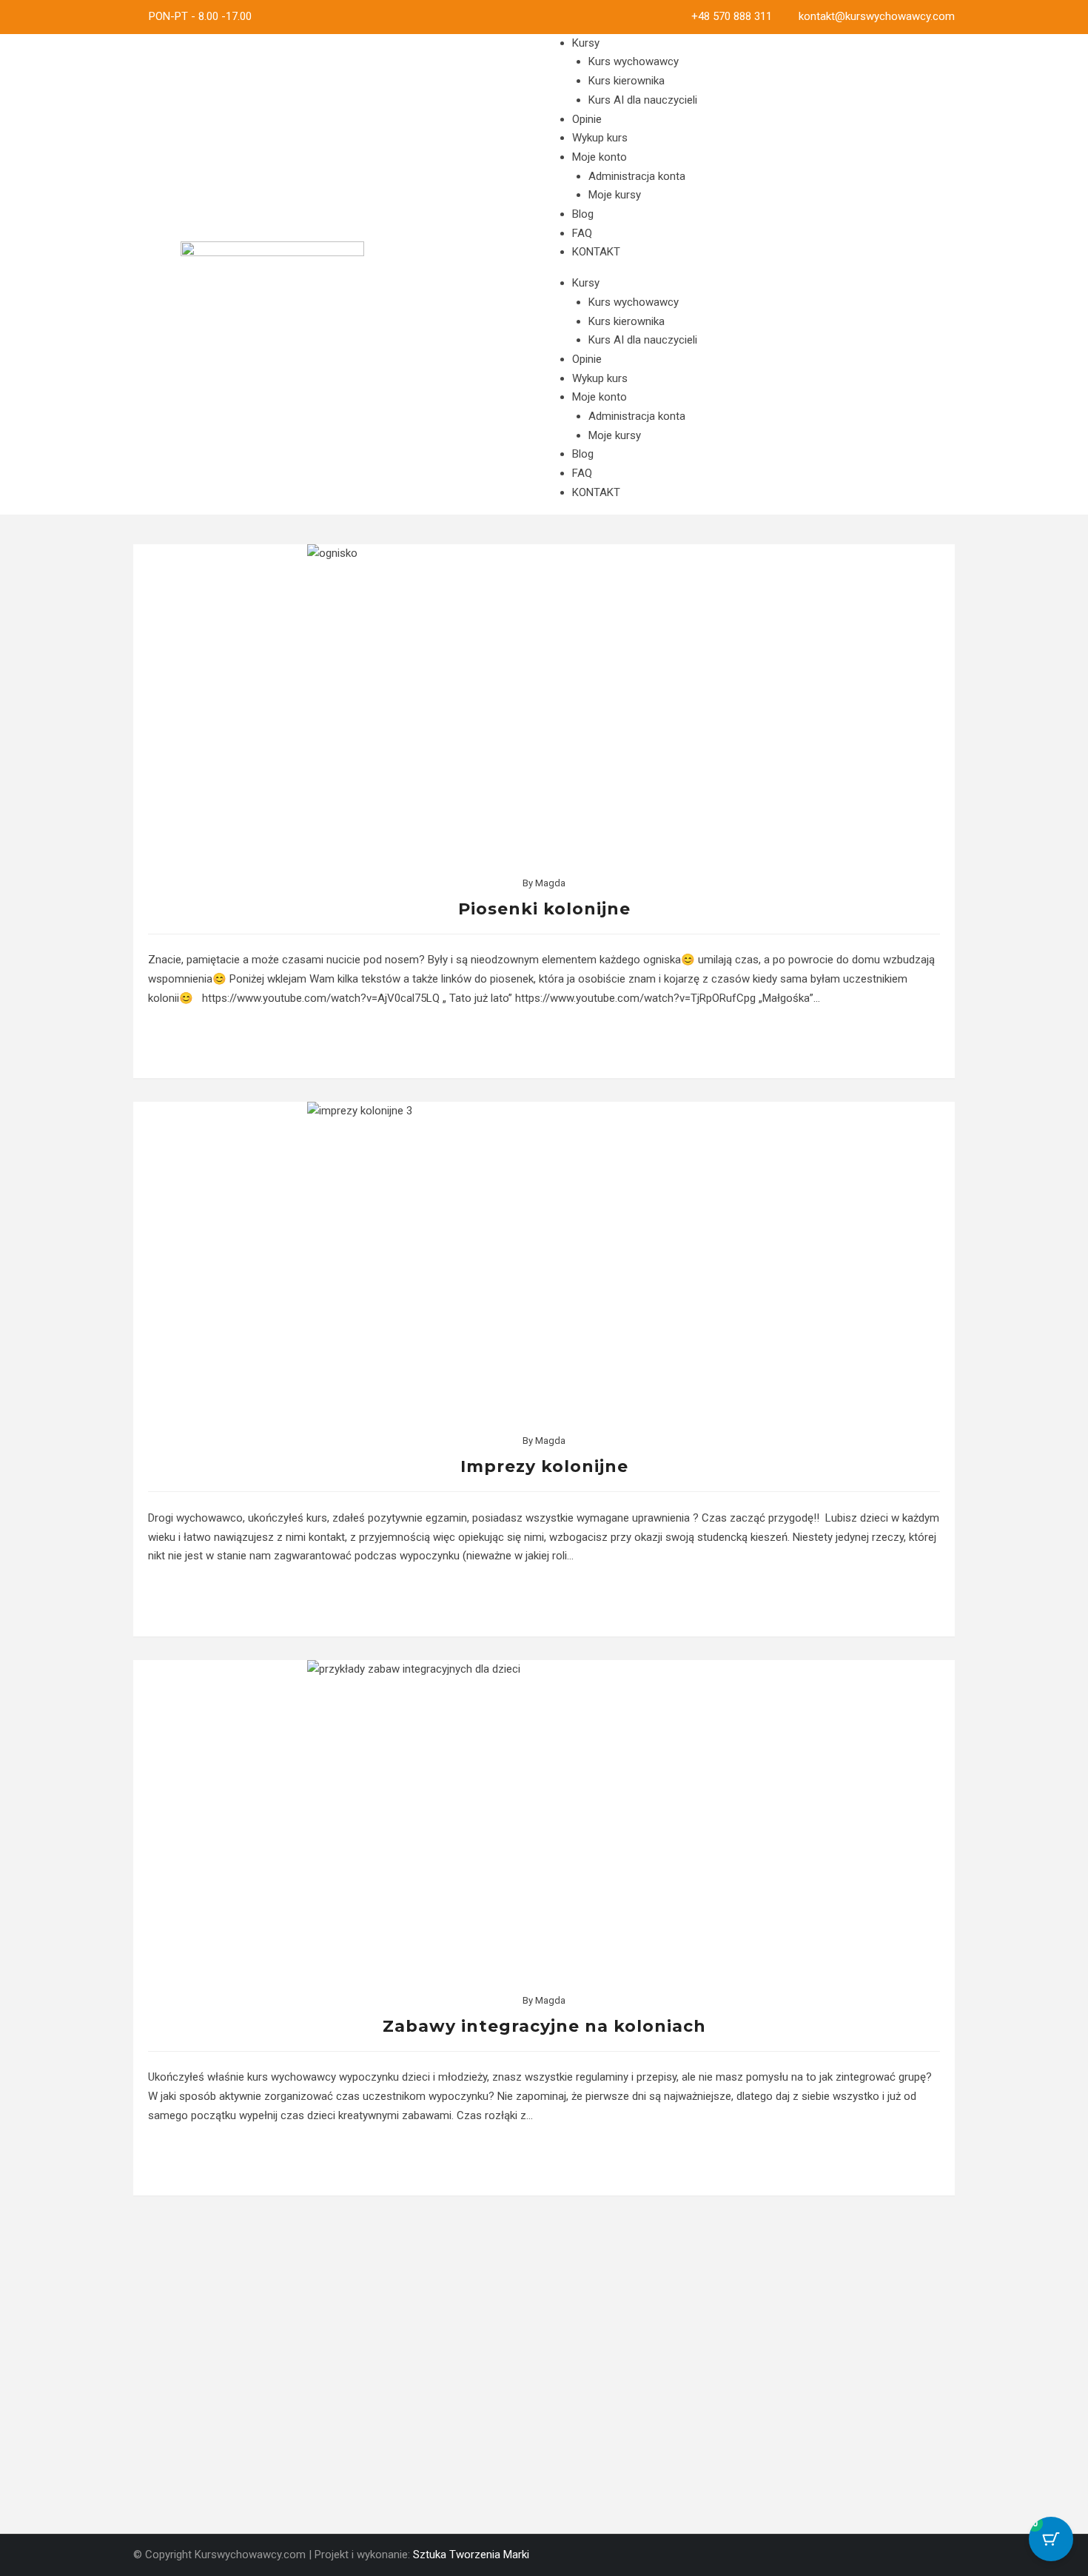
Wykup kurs (600, 138)
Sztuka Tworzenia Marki (471, 2555)
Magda (550, 883)
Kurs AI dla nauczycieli (643, 100)
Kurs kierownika (627, 81)
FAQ (582, 233)
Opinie (587, 119)
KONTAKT (596, 252)
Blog (583, 214)
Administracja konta (637, 176)
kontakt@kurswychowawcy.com (877, 16)
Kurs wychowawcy (634, 61)
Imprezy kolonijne (544, 1466)
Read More (544, 1043)
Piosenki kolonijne (544, 909)
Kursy (586, 43)
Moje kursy (615, 195)
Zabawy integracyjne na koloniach (544, 2026)
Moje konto (600, 157)
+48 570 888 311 (732, 16)
